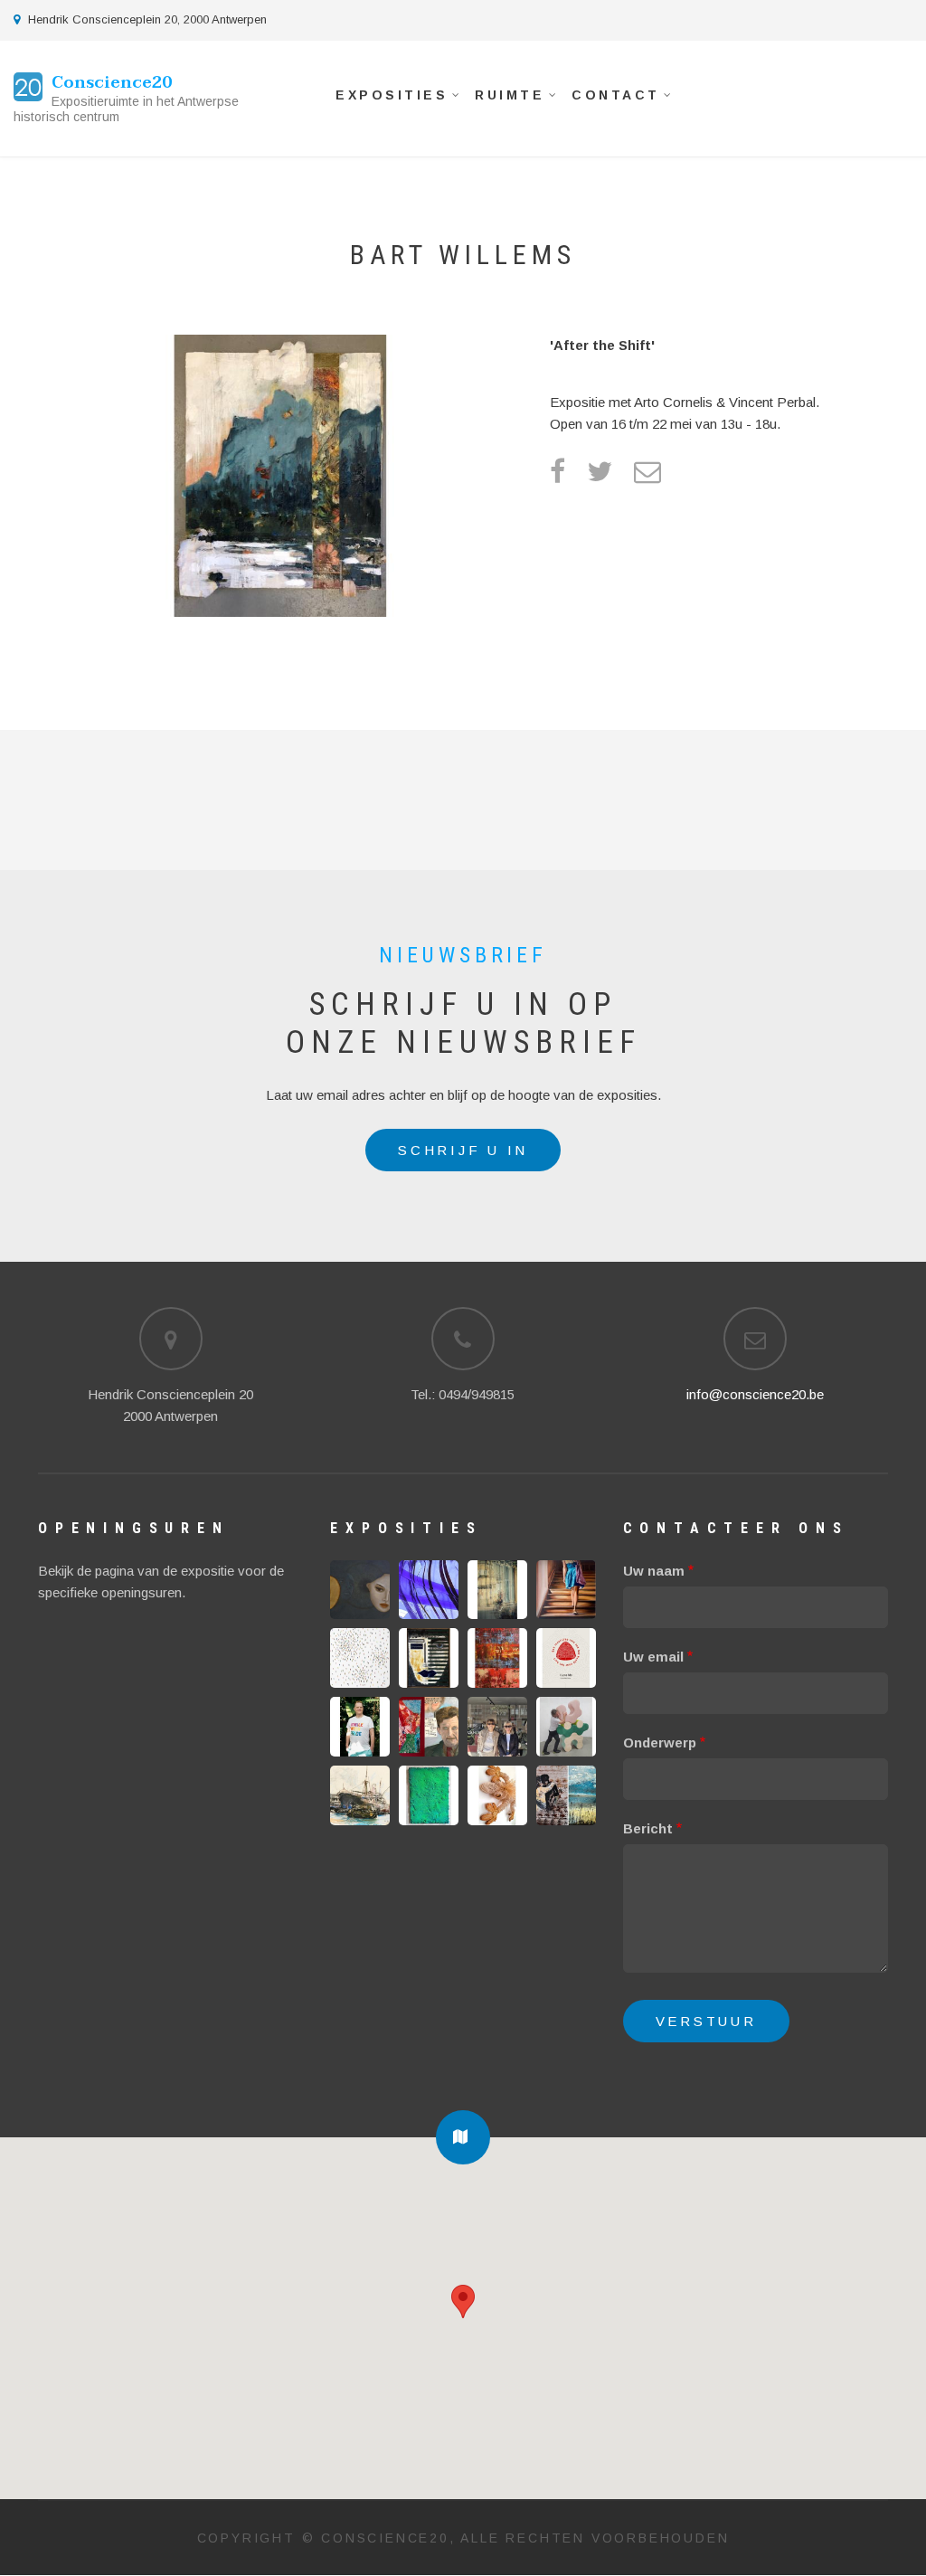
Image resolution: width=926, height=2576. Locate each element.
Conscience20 (112, 83)
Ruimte (503, 99)
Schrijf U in (463, 1150)
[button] (463, 2137)
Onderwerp (660, 1743)
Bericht (648, 1828)
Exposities (385, 99)
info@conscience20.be (755, 1394)
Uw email (653, 1657)
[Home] (28, 85)
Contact (609, 99)
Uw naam (654, 1571)
